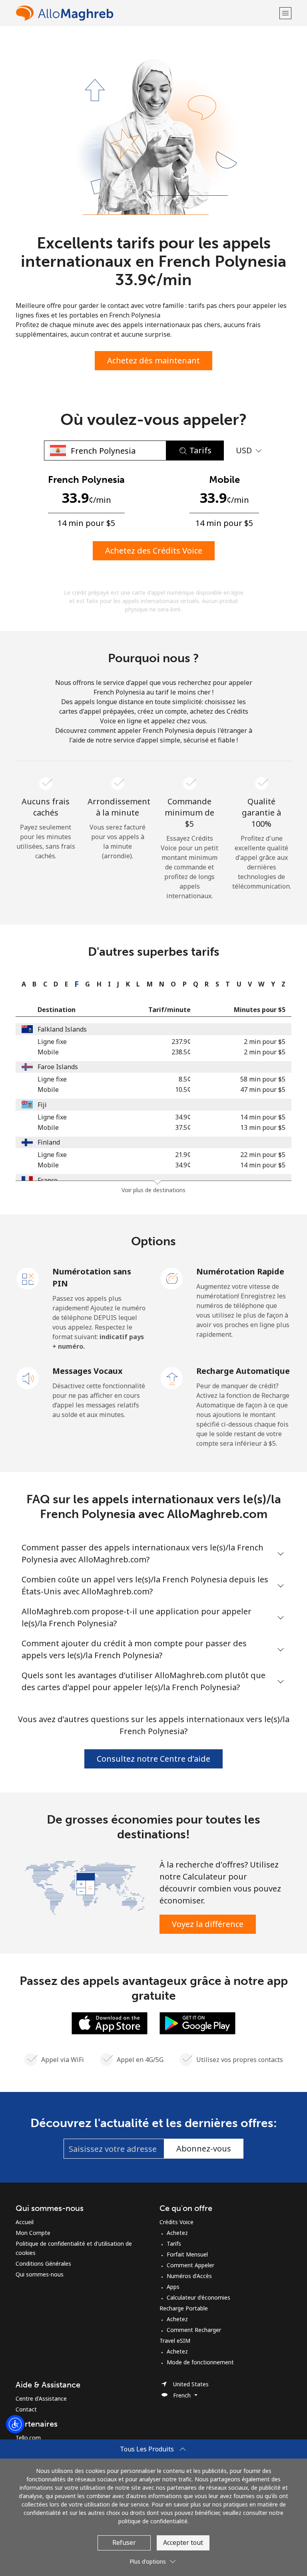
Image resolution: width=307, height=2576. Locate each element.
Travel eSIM (175, 2341)
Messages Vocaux (88, 1371)
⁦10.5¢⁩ (183, 1090)
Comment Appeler (190, 2265)
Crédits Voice (176, 2222)
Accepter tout (183, 2542)
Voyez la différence (208, 1924)
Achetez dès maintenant (153, 360)
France (48, 1180)
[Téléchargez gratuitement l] (110, 2022)
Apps (173, 2287)
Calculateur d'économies (198, 2297)
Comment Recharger (194, 2330)
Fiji (42, 1105)
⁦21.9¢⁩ (183, 1155)
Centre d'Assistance (41, 2398)
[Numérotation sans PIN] (28, 1278)
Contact (26, 2409)
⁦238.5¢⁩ (181, 1052)
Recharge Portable (184, 2308)
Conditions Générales (43, 2263)
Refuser (124, 2542)
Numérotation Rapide (240, 1271)
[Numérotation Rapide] (172, 1278)
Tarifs (174, 2244)
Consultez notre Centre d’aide (153, 1759)
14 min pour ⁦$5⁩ (263, 1117)
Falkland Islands (62, 1029)
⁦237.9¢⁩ (181, 1042)
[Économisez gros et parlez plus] (85, 1887)
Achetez (177, 2233)
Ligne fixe (52, 1042)
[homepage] (147, 13)
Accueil (25, 2222)
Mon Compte (33, 2233)
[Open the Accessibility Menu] (15, 2424)
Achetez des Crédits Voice (154, 551)
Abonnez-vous (204, 2148)
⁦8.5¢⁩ (185, 1079)
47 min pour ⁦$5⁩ (263, 1090)
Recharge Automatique (243, 1371)
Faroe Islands (58, 1067)
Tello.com (28, 2438)
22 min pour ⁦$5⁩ (263, 1155)
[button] (285, 13)
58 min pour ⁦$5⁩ (263, 1079)
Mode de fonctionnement (200, 2362)
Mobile (48, 1052)
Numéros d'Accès (189, 2276)
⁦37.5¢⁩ (183, 1127)
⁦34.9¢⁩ (183, 1117)
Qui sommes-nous (40, 2274)
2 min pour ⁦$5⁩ (265, 1042)
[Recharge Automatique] (172, 1377)
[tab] (22, 984)
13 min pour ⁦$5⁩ (263, 1127)
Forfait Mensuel (187, 2254)
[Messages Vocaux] (28, 1377)
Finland (49, 1142)
